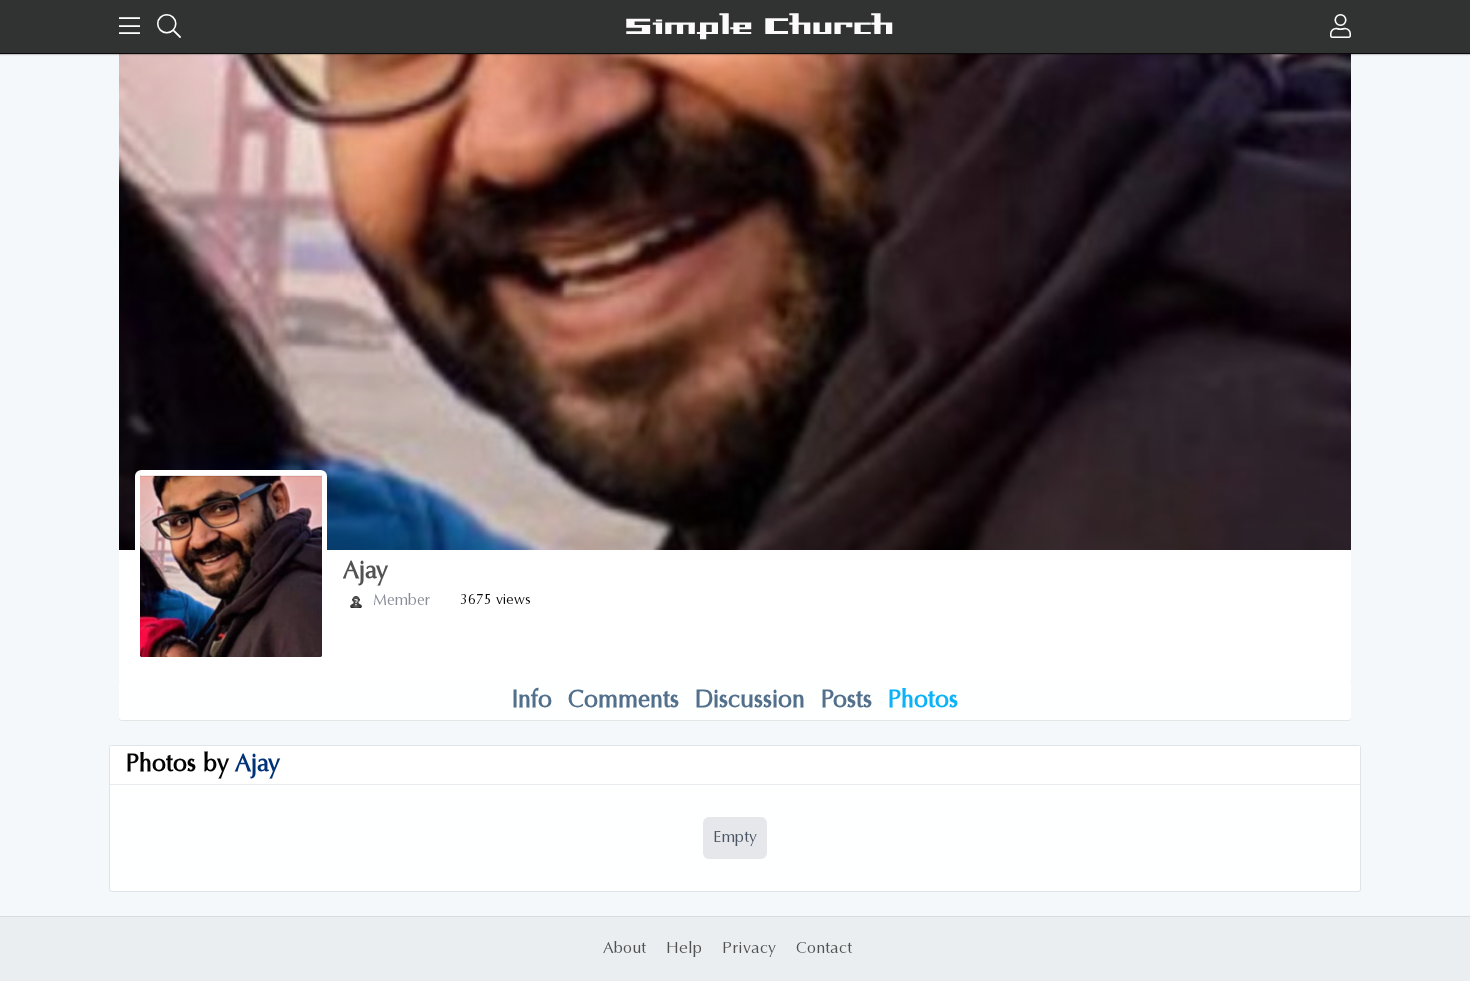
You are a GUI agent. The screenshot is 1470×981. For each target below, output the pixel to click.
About (624, 949)
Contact (824, 949)
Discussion (750, 701)
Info (532, 701)
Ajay (257, 765)
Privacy (749, 949)
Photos (923, 701)
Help (684, 949)
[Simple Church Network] (758, 26)
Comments (623, 701)
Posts (846, 701)
